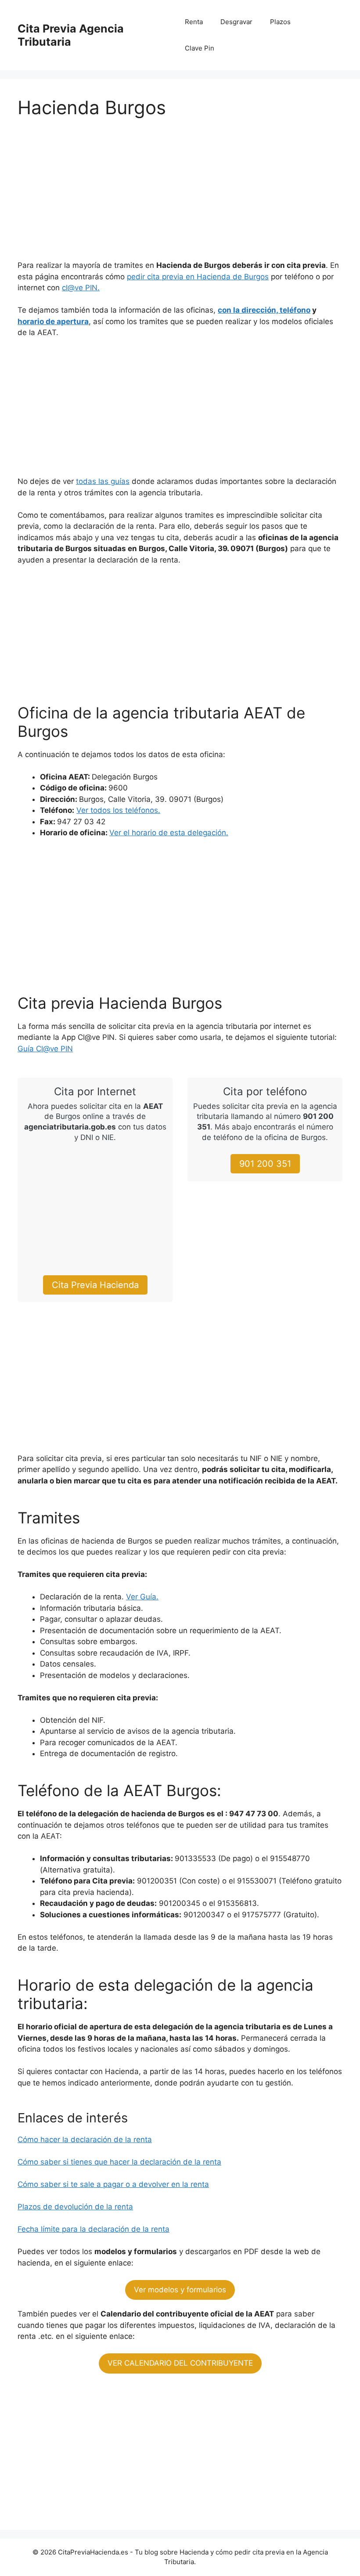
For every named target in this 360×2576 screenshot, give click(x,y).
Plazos (280, 22)
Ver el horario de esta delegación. (169, 833)
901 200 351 (265, 1164)
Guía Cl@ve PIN (45, 1049)
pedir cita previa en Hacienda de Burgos (198, 277)
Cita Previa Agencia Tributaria (71, 35)
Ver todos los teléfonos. (118, 810)
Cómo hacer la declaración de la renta (85, 2139)
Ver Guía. (142, 1597)
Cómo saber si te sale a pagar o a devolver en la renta (113, 2184)
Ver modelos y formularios (180, 2290)
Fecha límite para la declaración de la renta (94, 2229)
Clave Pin (200, 48)
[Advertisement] (180, 195)
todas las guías (103, 481)
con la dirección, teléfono (264, 310)
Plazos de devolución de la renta (75, 2207)
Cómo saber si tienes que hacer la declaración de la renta (119, 2162)
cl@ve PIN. (81, 288)
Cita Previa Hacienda (95, 1285)
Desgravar (236, 22)
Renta (194, 22)
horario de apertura (53, 321)
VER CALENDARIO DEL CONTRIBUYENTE (180, 2363)
